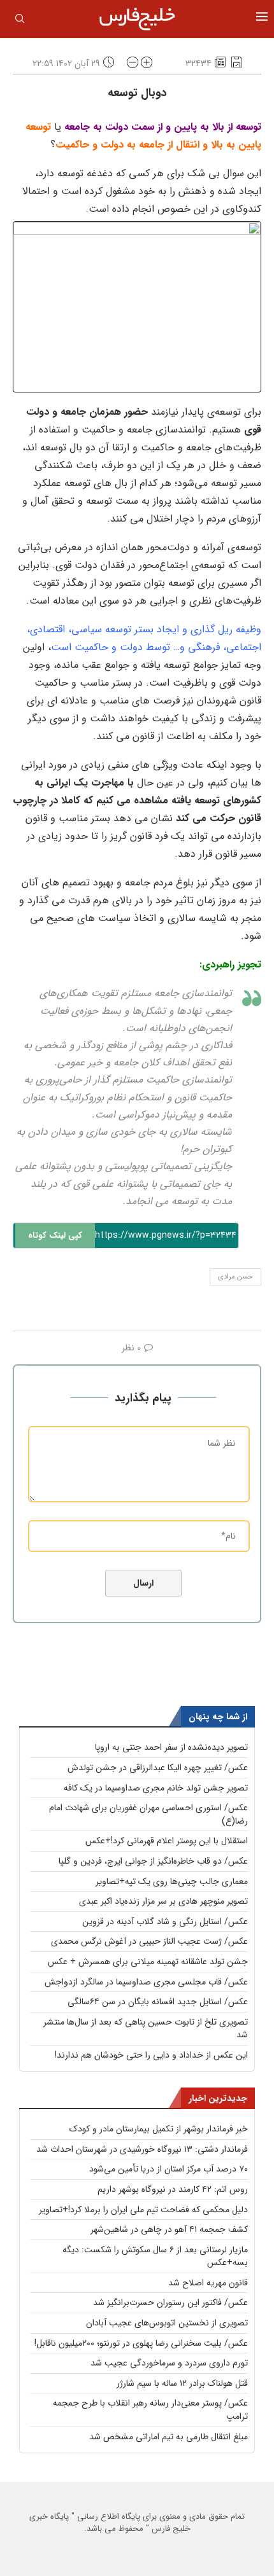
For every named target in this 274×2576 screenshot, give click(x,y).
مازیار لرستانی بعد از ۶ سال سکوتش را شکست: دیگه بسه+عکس (155, 2256)
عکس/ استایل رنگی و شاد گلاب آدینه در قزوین (165, 1922)
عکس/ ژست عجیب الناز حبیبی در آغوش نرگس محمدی (149, 1941)
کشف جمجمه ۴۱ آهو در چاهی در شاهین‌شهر (169, 2229)
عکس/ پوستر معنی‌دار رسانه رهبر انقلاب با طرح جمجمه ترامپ (150, 2410)
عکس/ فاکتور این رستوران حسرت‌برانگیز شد (170, 2302)
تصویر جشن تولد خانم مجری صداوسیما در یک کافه (156, 1788)
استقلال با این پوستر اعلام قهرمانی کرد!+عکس (167, 1841)
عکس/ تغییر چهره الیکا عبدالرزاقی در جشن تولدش (158, 1768)
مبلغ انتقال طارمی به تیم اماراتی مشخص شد (169, 2437)
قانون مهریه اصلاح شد (208, 2283)
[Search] (20, 21)
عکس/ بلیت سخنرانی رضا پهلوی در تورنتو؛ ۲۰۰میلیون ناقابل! (141, 2343)
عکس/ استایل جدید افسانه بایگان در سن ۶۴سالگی (158, 2002)
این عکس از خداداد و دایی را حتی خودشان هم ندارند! (151, 2055)
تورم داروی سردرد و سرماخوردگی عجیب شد (169, 2363)
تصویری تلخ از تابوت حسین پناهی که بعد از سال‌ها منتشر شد (146, 2029)
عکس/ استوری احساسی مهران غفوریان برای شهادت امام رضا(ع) (148, 1814)
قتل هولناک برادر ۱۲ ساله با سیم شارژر (182, 2383)
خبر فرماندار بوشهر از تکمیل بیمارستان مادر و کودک (159, 2129)
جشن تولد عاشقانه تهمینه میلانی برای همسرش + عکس (148, 1962)
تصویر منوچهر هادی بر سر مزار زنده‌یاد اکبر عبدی (163, 1901)
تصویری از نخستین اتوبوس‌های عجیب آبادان (167, 2323)
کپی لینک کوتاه (55, 1236)
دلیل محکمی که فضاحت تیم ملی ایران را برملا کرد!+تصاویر (143, 2210)
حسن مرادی (235, 1277)
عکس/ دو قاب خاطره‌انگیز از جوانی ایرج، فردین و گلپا (153, 1861)
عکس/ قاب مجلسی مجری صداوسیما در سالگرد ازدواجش (146, 1982)
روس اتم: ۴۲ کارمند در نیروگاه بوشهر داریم (173, 2189)
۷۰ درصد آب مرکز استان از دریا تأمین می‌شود (169, 2169)
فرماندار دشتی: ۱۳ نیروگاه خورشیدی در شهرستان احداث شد (142, 2149)
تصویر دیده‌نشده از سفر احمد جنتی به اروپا (171, 1747)
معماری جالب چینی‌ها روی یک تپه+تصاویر (172, 1881)
